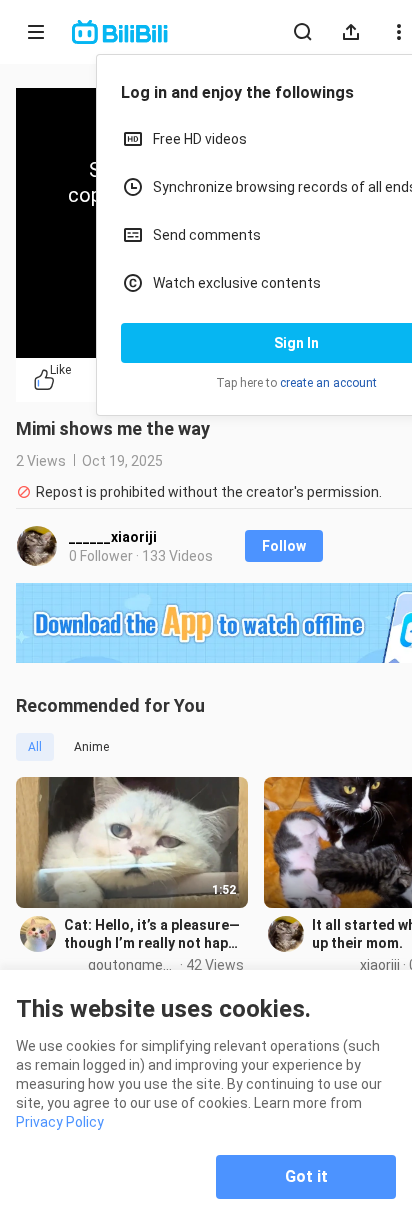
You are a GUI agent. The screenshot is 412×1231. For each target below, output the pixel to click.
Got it (306, 1176)
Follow (284, 546)
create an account (328, 383)
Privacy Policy (60, 1122)
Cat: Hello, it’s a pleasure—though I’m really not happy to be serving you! (153, 934)
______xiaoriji (113, 537)
